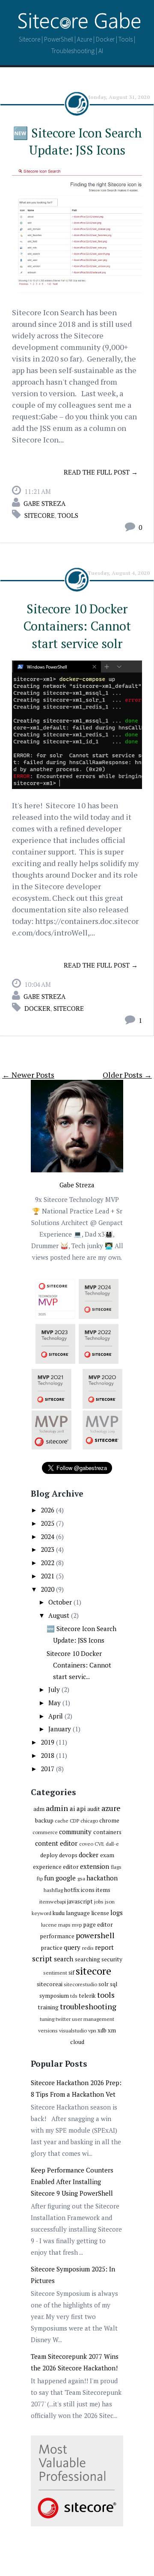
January (61, 1729)
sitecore (40, 515)
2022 (48, 1563)
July (55, 1689)
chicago (89, 1821)
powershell (95, 1935)
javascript (80, 1901)
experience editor (56, 1867)
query (72, 1947)
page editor (98, 1925)
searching (87, 1959)
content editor (56, 1843)
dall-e (112, 1844)
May (55, 1703)
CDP (74, 1821)
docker (37, 1008)
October (61, 1602)
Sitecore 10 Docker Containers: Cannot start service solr (77, 626)
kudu (59, 1913)
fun (49, 1878)
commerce (45, 1832)
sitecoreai (50, 1984)
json (110, 1902)
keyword (41, 1913)
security (112, 1959)
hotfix (72, 1890)
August (60, 1615)
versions (48, 2031)
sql (114, 1984)
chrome (109, 1820)
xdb (102, 2030)
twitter (63, 2019)
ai (72, 1808)
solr (104, 1984)
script (42, 1958)
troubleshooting (88, 2006)
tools (68, 515)
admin (57, 1808)
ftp (40, 1878)
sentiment (55, 1973)
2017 (48, 1769)
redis (88, 1948)
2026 (48, 1510)
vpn (92, 2031)
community (75, 1832)
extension (95, 1866)
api (81, 1808)
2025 (48, 1523)
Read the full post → (101, 472)
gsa (81, 1878)
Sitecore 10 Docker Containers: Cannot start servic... (79, 1665)
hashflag (53, 1890)
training (48, 2007)
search (64, 1959)
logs (117, 1913)
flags (116, 1867)
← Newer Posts (28, 1075)
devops (68, 1855)
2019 (48, 1742)
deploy (49, 1855)
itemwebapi (53, 1902)
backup (44, 1820)
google (66, 1878)
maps (64, 1925)
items (103, 1890)
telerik (87, 1996)
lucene (49, 1925)
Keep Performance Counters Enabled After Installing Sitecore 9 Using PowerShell (72, 2182)
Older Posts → (127, 1075)
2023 (48, 1549)
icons (88, 1890)
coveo (86, 1844)
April (56, 1716)
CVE (99, 1844)
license (100, 1913)
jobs (99, 1902)
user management (93, 2019)
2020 (48, 1589)
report (104, 1947)
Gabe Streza (44, 503)
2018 (48, 1755)
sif (71, 1972)
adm (39, 1809)
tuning (47, 2019)
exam (107, 1855)
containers (107, 1832)
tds (74, 1996)
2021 (48, 1576)
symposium (54, 1996)
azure (111, 1808)
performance (57, 1936)
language (78, 1913)
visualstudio (73, 2031)
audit (94, 1809)
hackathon (102, 1878)
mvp (77, 1925)
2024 (48, 1536)
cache (62, 1821)
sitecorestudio (80, 1984)
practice (52, 1948)
